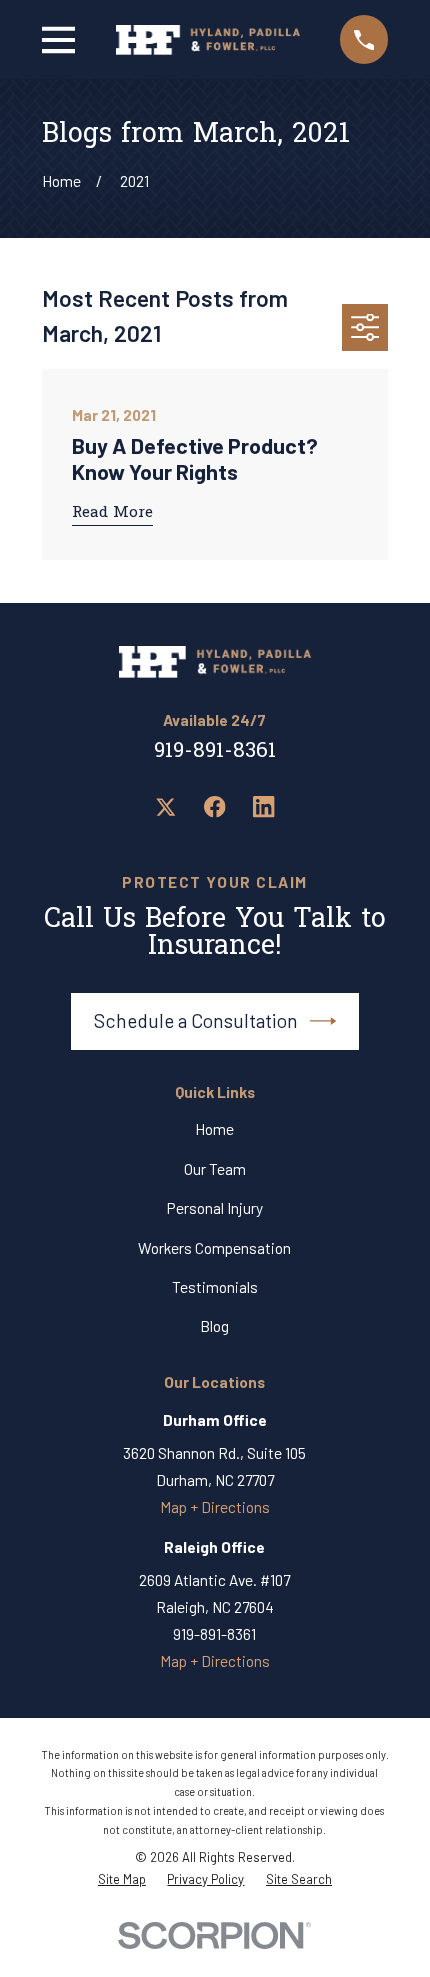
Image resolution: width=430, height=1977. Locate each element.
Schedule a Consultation (196, 1020)
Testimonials (215, 1287)
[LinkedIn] (264, 807)
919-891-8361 (215, 752)
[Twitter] (166, 807)
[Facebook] (215, 807)
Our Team (215, 1169)
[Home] (208, 40)
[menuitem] (122, 1879)
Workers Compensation (214, 1248)
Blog (214, 1326)
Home (214, 1129)
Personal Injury (215, 1208)
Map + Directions (215, 1507)
